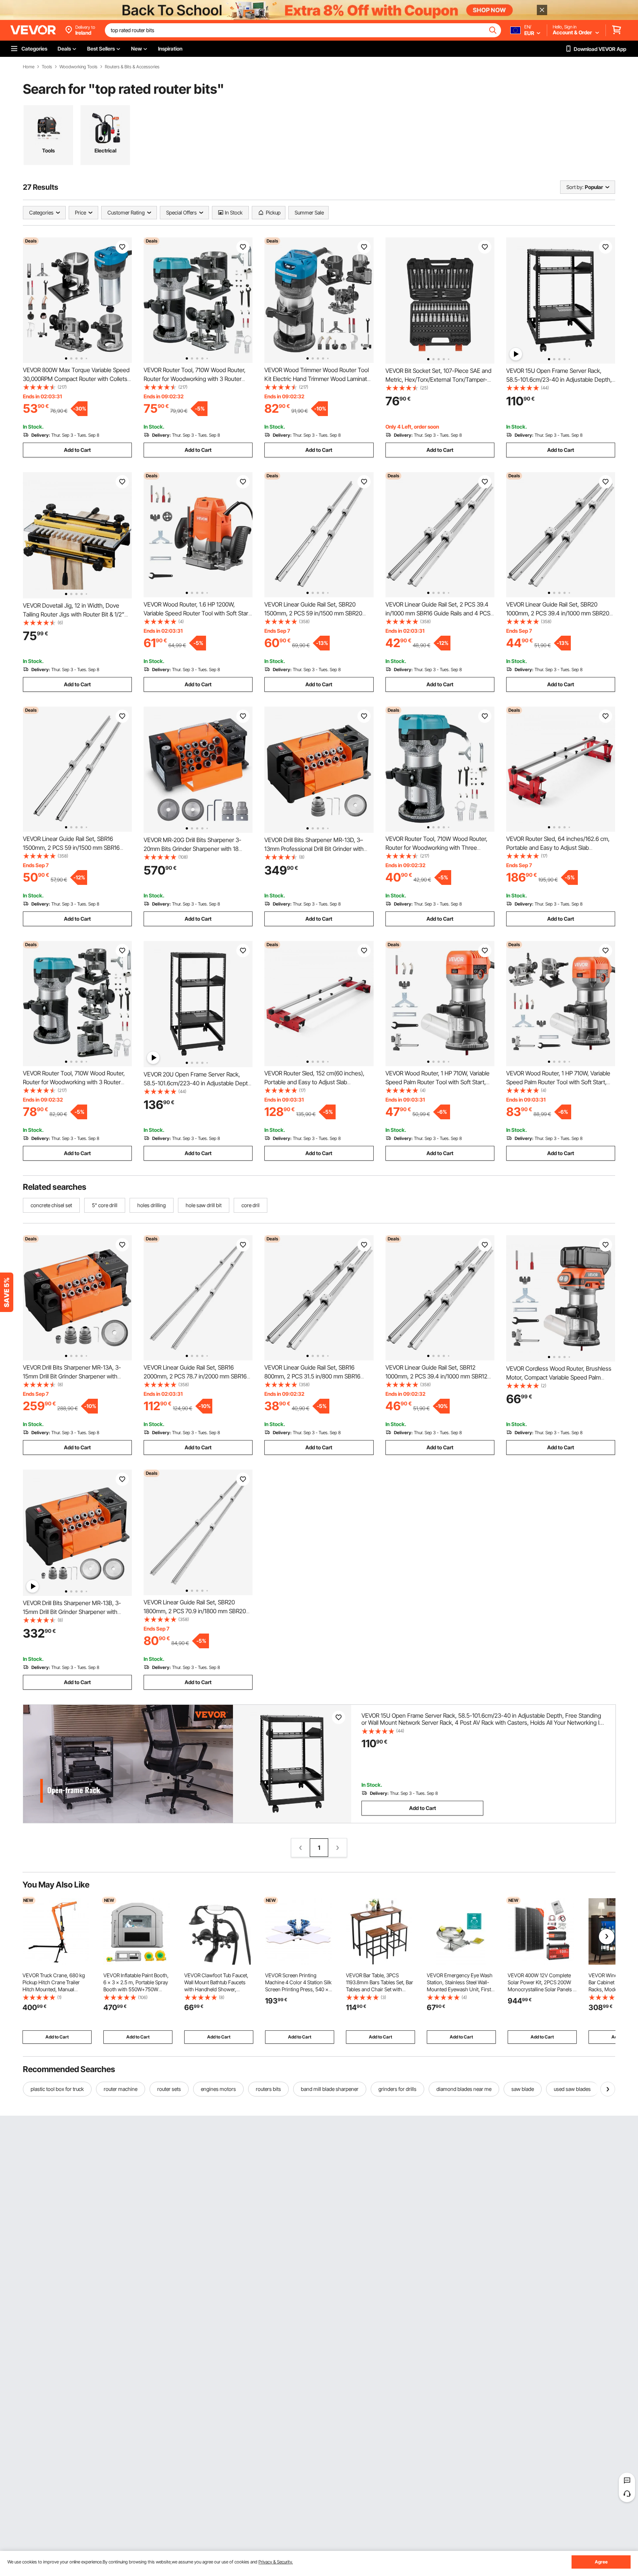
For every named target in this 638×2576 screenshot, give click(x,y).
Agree (601, 2562)
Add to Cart (77, 450)
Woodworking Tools (78, 67)
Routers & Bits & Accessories (132, 67)
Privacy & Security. (276, 2562)
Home (29, 67)
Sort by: (575, 187)
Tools (47, 67)
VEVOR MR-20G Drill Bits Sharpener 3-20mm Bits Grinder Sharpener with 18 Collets (193, 849)
